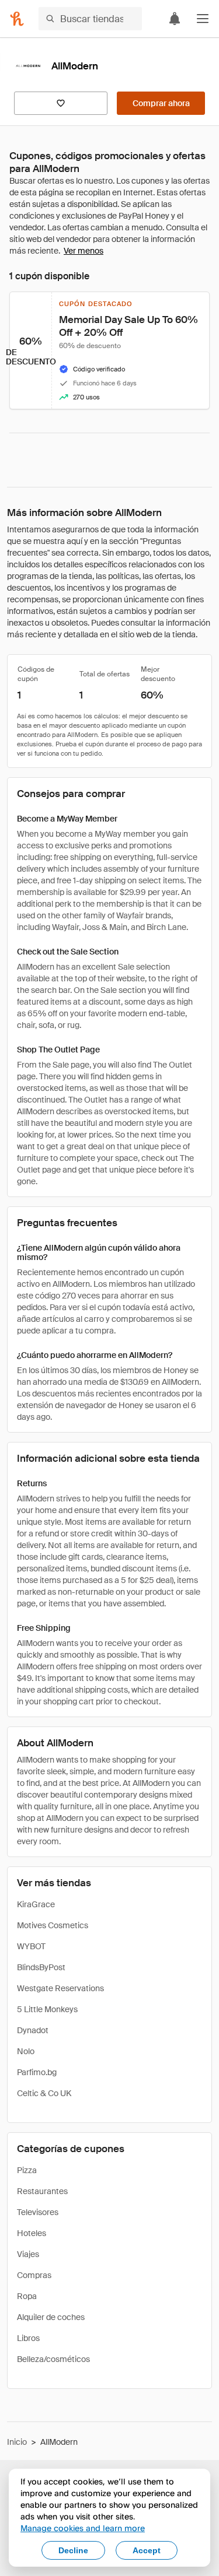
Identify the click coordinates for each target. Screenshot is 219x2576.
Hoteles (32, 2233)
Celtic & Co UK (44, 2093)
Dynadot (33, 2030)
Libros (28, 2338)
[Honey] (17, 19)
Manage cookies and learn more (83, 2528)
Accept (147, 2550)
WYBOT (31, 1946)
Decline (73, 2550)
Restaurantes (42, 2191)
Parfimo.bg (37, 2072)
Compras (34, 2275)
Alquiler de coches (51, 2317)
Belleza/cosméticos (53, 2359)
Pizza (27, 2170)
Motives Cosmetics (53, 1925)
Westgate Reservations (60, 1988)
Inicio (17, 2442)
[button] (203, 19)
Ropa (27, 2296)
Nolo (26, 2051)
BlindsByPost (41, 1967)
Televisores (38, 2212)
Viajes (28, 2254)
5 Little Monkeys (47, 2009)
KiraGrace (36, 1904)
